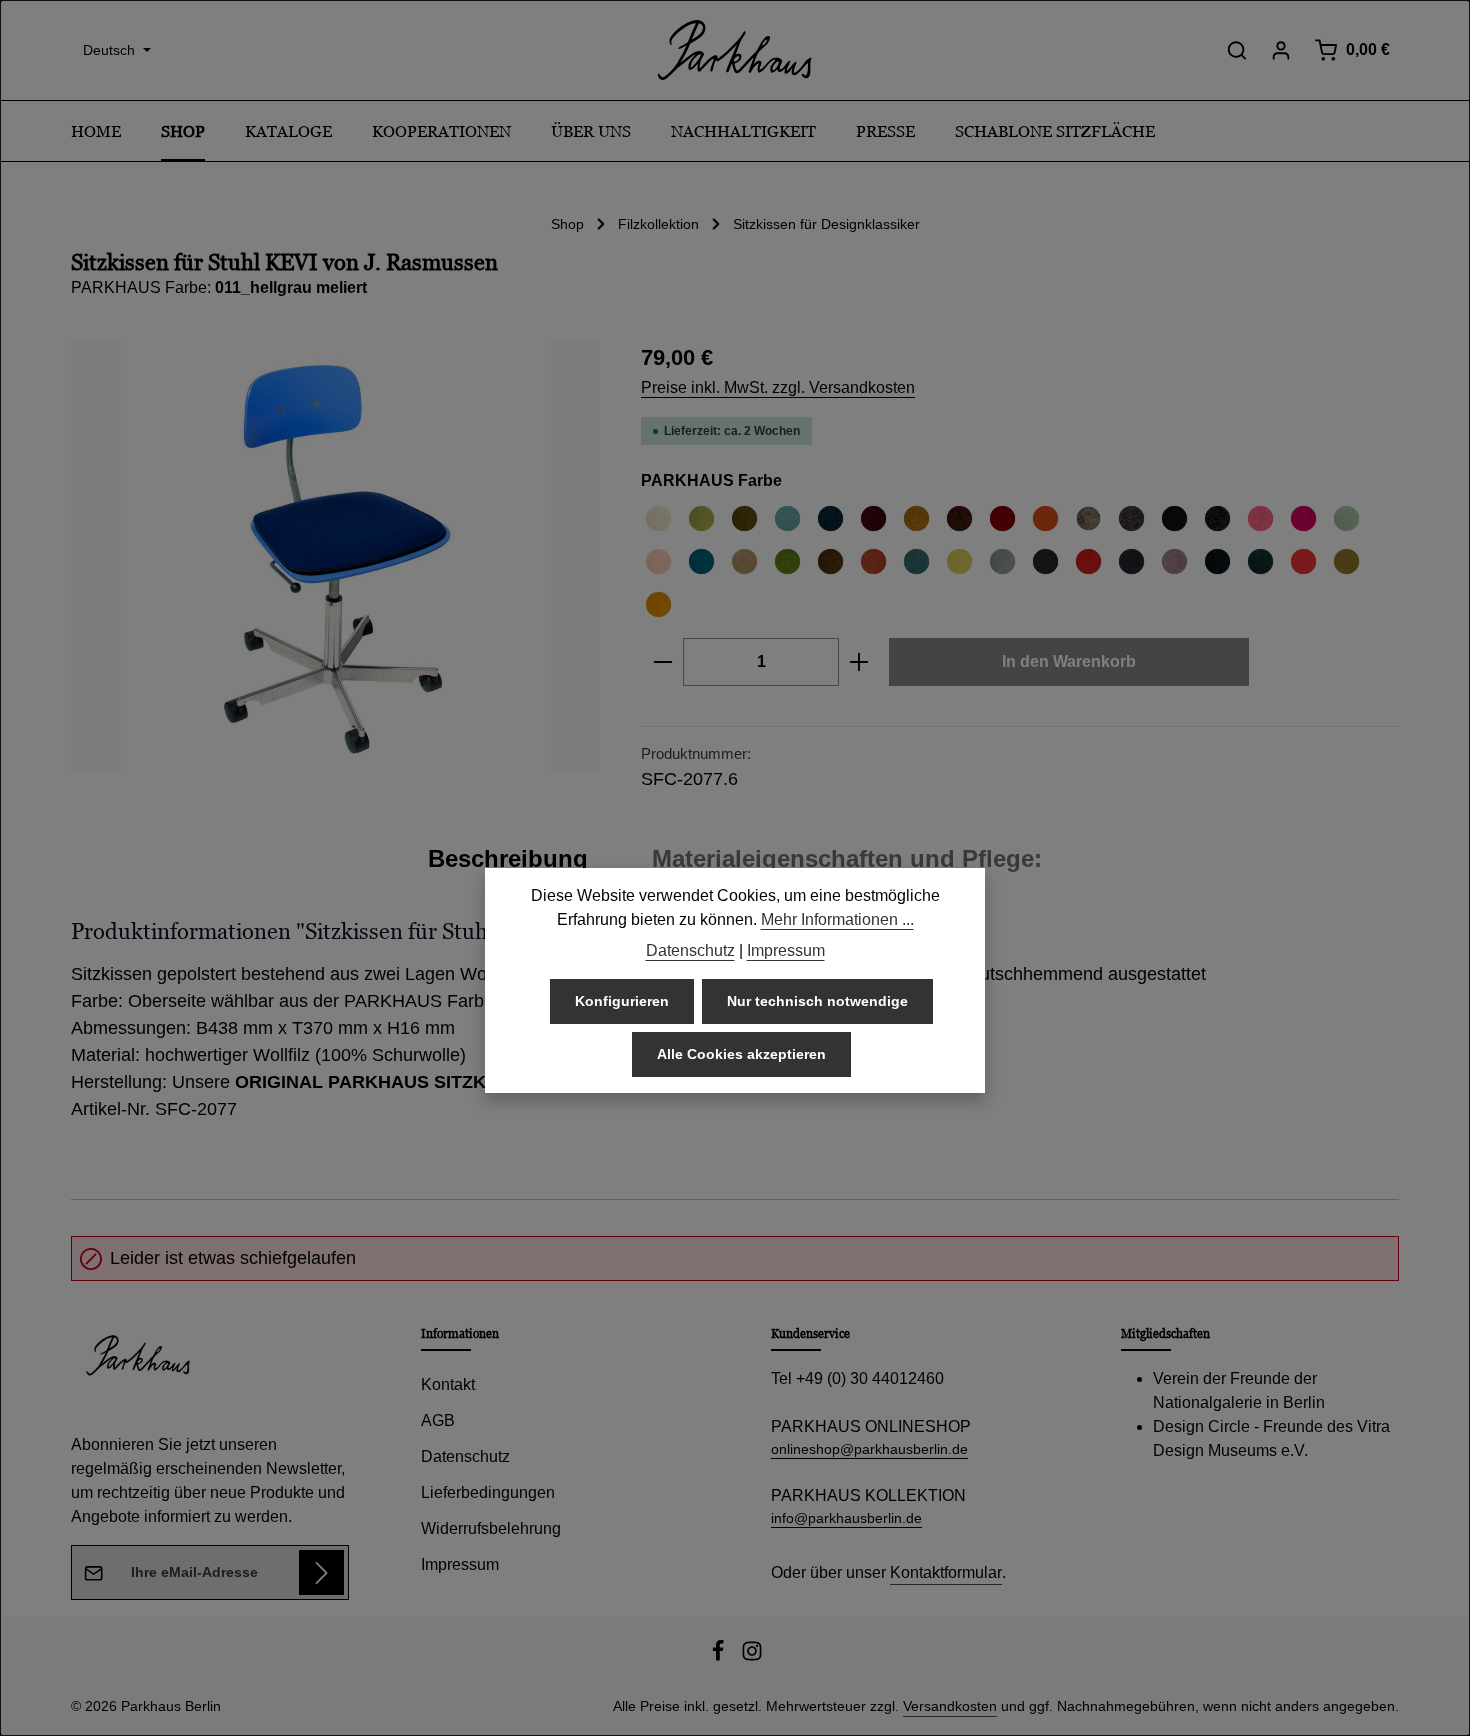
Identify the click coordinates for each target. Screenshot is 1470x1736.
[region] (336, 556)
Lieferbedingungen (488, 1492)
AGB (438, 1420)
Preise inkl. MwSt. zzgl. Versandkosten (778, 387)
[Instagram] (752, 1657)
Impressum (460, 1564)
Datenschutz (465, 1456)
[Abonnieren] (321, 1572)
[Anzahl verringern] (662, 662)
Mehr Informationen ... (837, 919)
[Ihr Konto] (1281, 50)
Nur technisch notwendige (817, 1001)
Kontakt (448, 1384)
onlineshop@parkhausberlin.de (869, 1449)
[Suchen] (1237, 50)
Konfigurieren (622, 1001)
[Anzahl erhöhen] (859, 662)
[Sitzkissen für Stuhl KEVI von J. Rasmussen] (335, 556)
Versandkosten (950, 1706)
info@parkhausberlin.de (846, 1518)
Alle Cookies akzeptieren (741, 1054)
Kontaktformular (946, 1572)
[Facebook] (720, 1657)
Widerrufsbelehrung (491, 1528)
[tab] (508, 859)
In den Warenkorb (1069, 661)
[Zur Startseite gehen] (735, 50)
